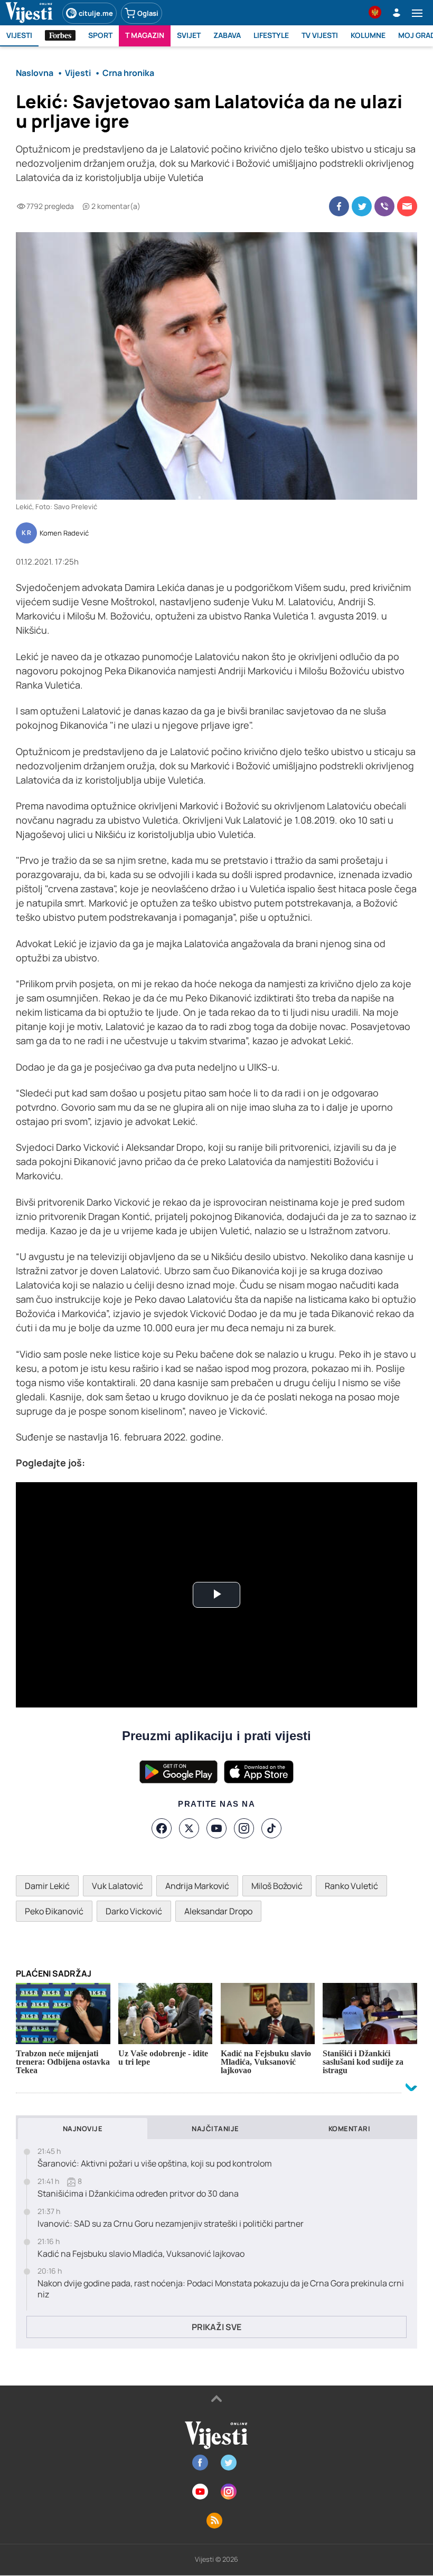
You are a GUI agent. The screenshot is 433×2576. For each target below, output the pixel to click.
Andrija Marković (197, 1886)
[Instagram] (244, 1828)
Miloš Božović (277, 1886)
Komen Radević (64, 533)
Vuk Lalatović (117, 1886)
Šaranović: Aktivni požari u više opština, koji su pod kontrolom (155, 2164)
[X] (189, 1828)
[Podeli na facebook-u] (339, 206)
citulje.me (96, 13)
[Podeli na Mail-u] (407, 206)
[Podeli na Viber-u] (384, 206)
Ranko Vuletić (351, 1886)
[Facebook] (162, 1828)
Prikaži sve (216, 2327)
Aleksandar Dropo (218, 1911)
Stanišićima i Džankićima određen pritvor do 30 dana (138, 2194)
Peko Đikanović (54, 1911)
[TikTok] (271, 1828)
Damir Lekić (47, 1886)
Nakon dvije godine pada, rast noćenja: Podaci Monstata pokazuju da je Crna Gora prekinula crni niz (221, 2289)
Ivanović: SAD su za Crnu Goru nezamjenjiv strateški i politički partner (171, 2224)
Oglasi (148, 13)
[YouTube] (216, 1828)
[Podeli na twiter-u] (362, 206)
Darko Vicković (134, 1911)
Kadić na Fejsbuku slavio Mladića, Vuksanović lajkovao (141, 2254)
